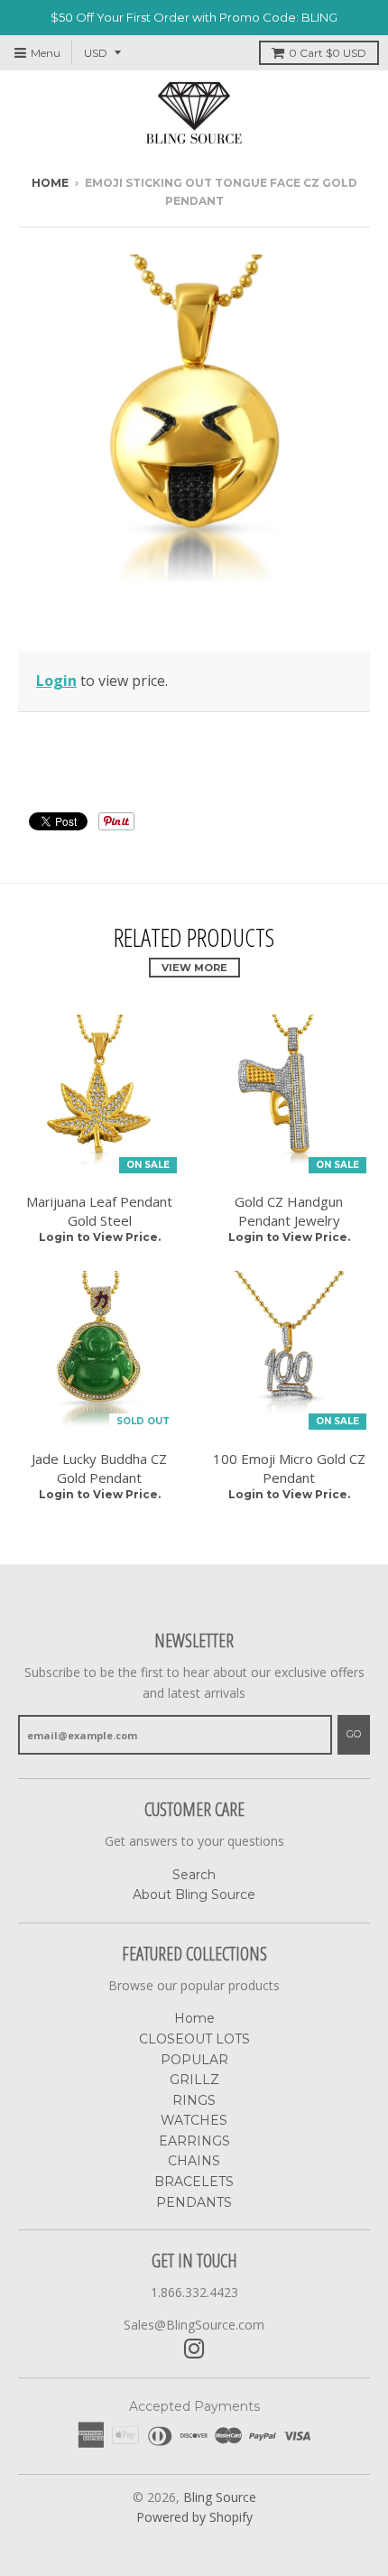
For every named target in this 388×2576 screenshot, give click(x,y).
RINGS (194, 2100)
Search (194, 1875)
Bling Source (220, 2497)
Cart (328, 53)
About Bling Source (194, 1895)
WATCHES (194, 2120)
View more (194, 968)
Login (56, 681)
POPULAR (194, 2060)
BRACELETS (194, 2182)
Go (354, 1734)
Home (50, 183)
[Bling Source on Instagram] (194, 2349)
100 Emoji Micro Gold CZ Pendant (289, 1468)
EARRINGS (194, 2141)
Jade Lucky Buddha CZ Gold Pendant (99, 1468)
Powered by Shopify (194, 2517)
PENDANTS (194, 2202)
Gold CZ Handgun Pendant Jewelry (289, 1211)
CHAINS (194, 2161)
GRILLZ (194, 2080)
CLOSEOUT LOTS (194, 2039)
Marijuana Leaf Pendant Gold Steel (99, 1211)
